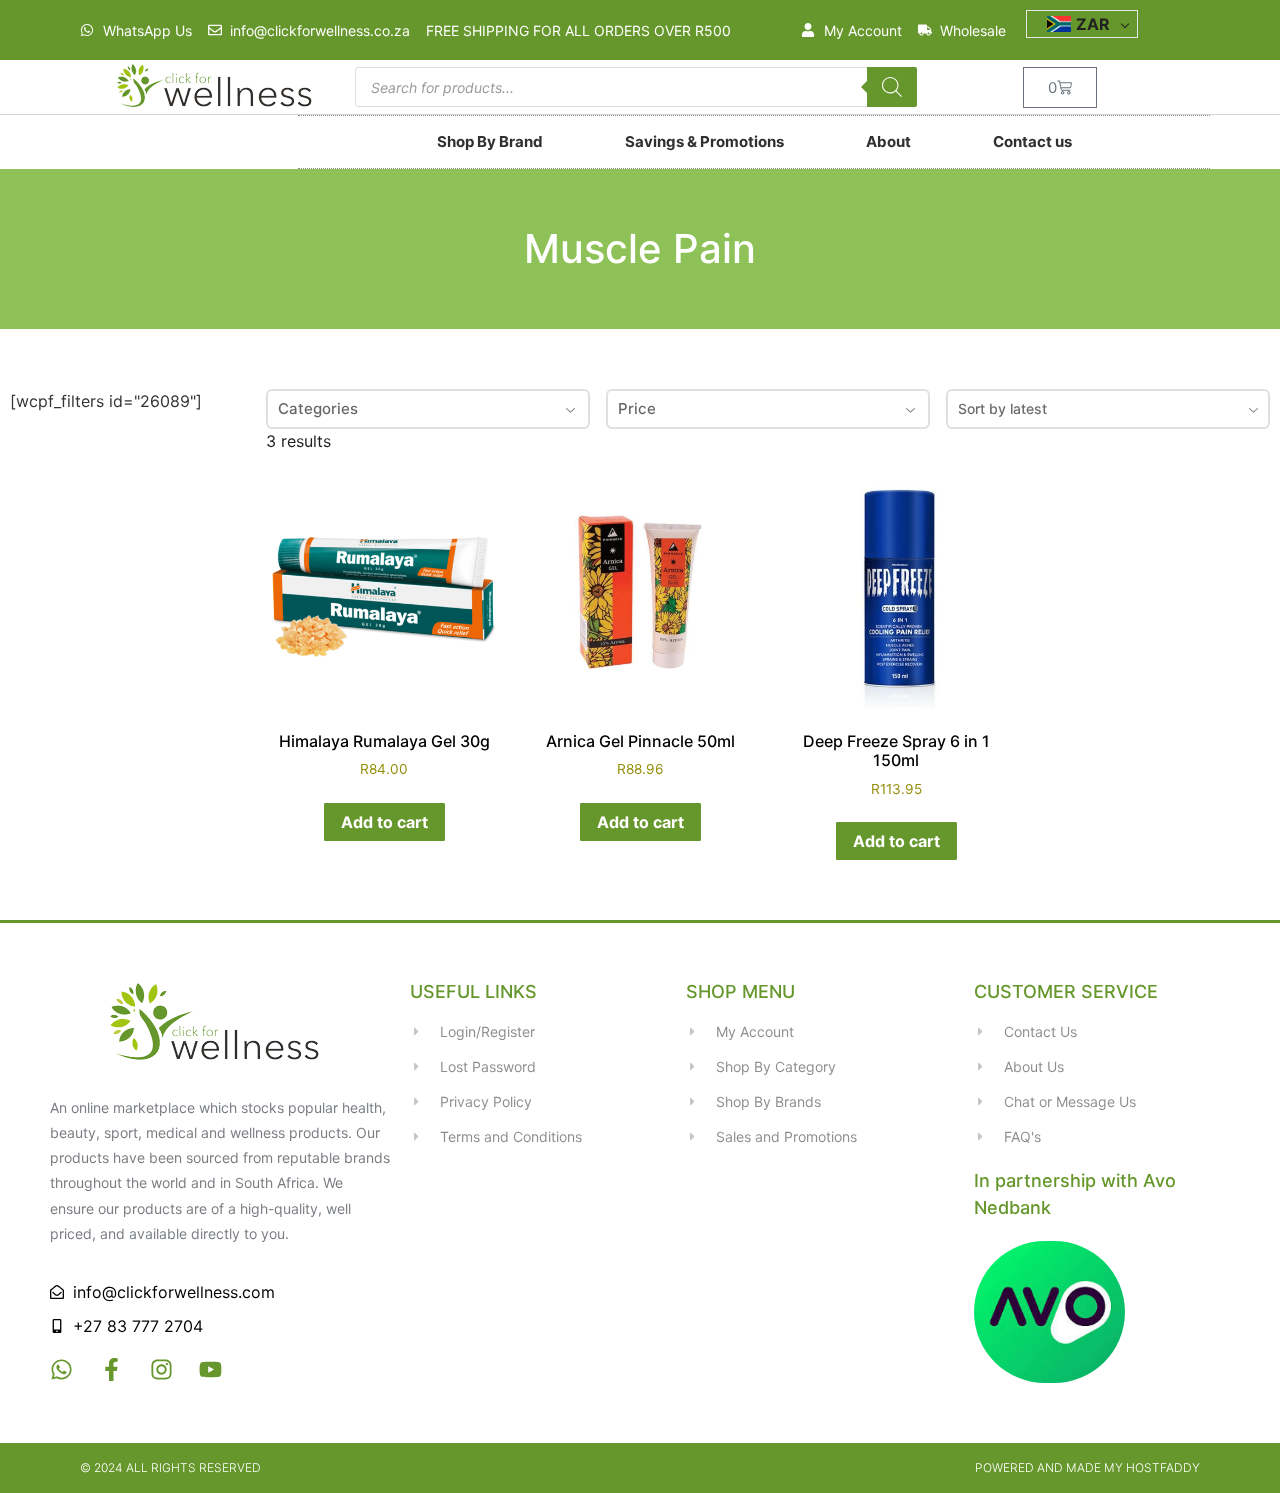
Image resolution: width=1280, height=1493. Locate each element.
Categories (318, 408)
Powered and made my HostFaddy (1087, 1467)
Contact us (1032, 141)
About (888, 141)
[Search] (892, 87)
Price (637, 408)
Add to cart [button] (384, 822)
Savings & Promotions (704, 141)
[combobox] (1108, 409)
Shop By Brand (490, 141)
